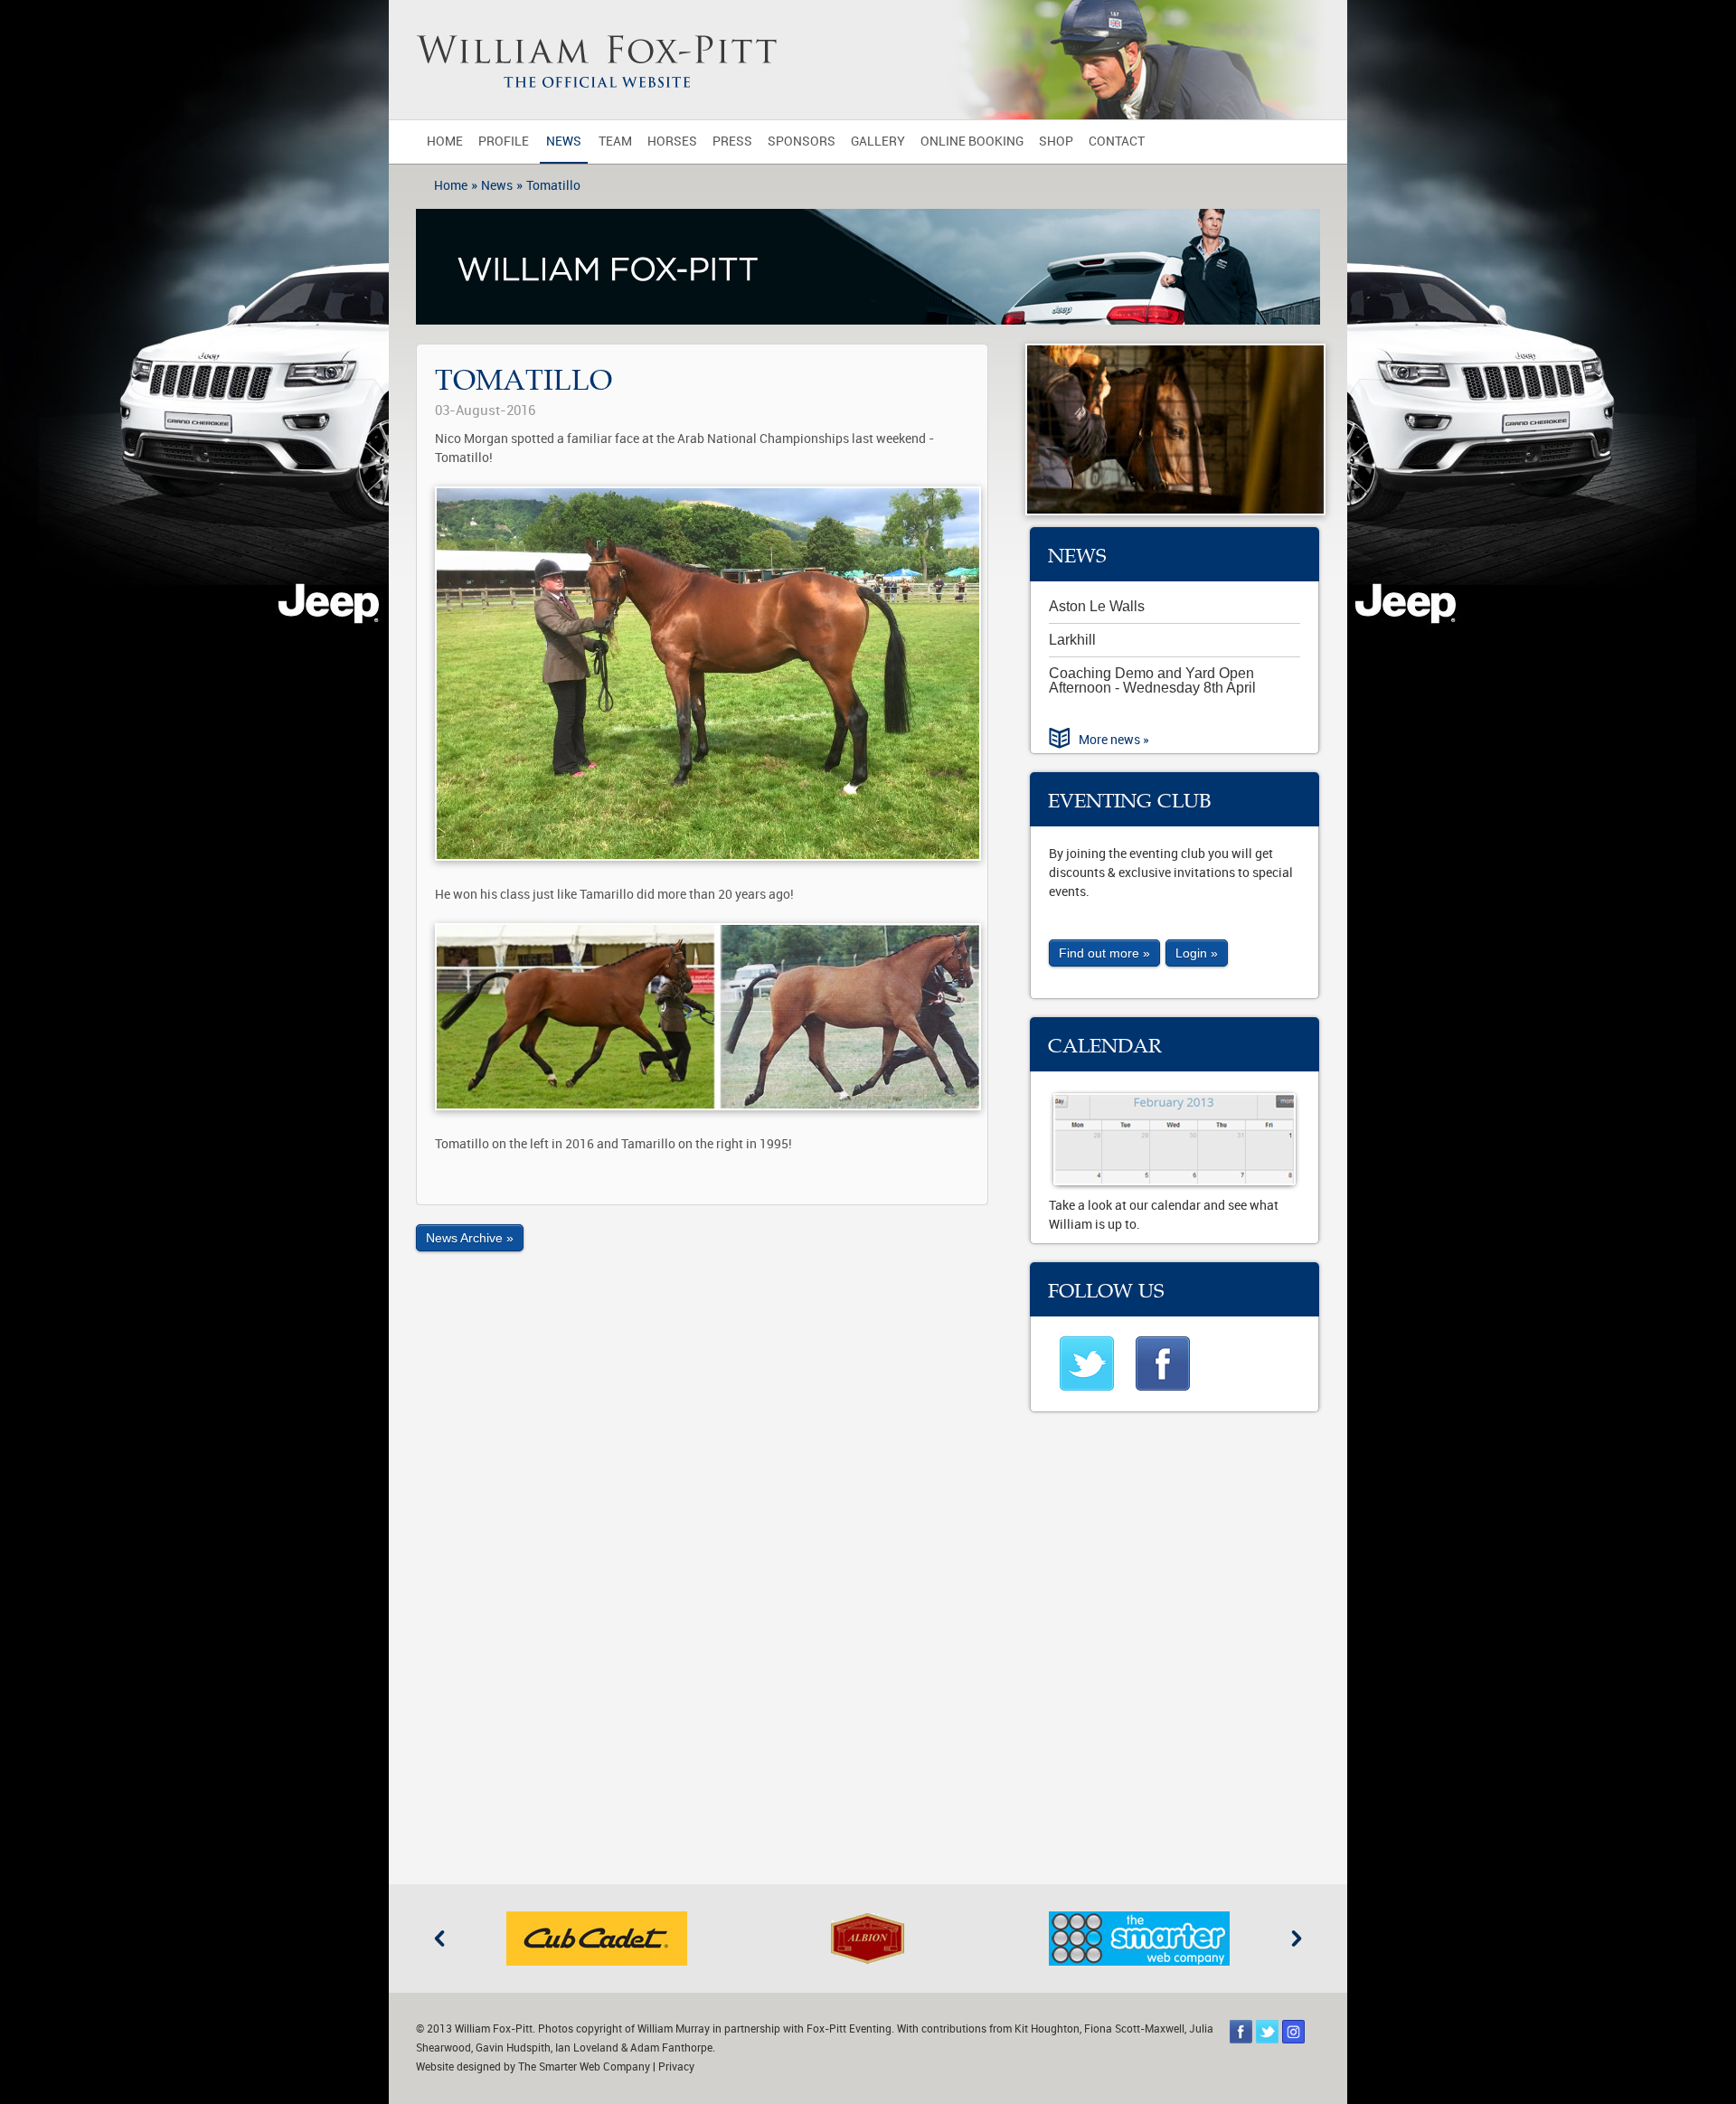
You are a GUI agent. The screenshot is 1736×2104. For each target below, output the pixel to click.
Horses (672, 142)
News (564, 142)
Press (732, 142)
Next (1297, 1939)
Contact (1117, 142)
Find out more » (1104, 953)
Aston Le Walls (1097, 606)
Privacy (676, 2067)
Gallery (878, 142)
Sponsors (802, 142)
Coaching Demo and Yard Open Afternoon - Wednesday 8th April (1152, 680)
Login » (1197, 953)
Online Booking (972, 142)
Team (615, 142)
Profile (504, 142)
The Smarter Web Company (584, 2067)
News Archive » (470, 1238)
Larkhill (1072, 640)
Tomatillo (553, 186)
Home (445, 142)
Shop (1056, 142)
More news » (1114, 740)
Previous (439, 1939)
